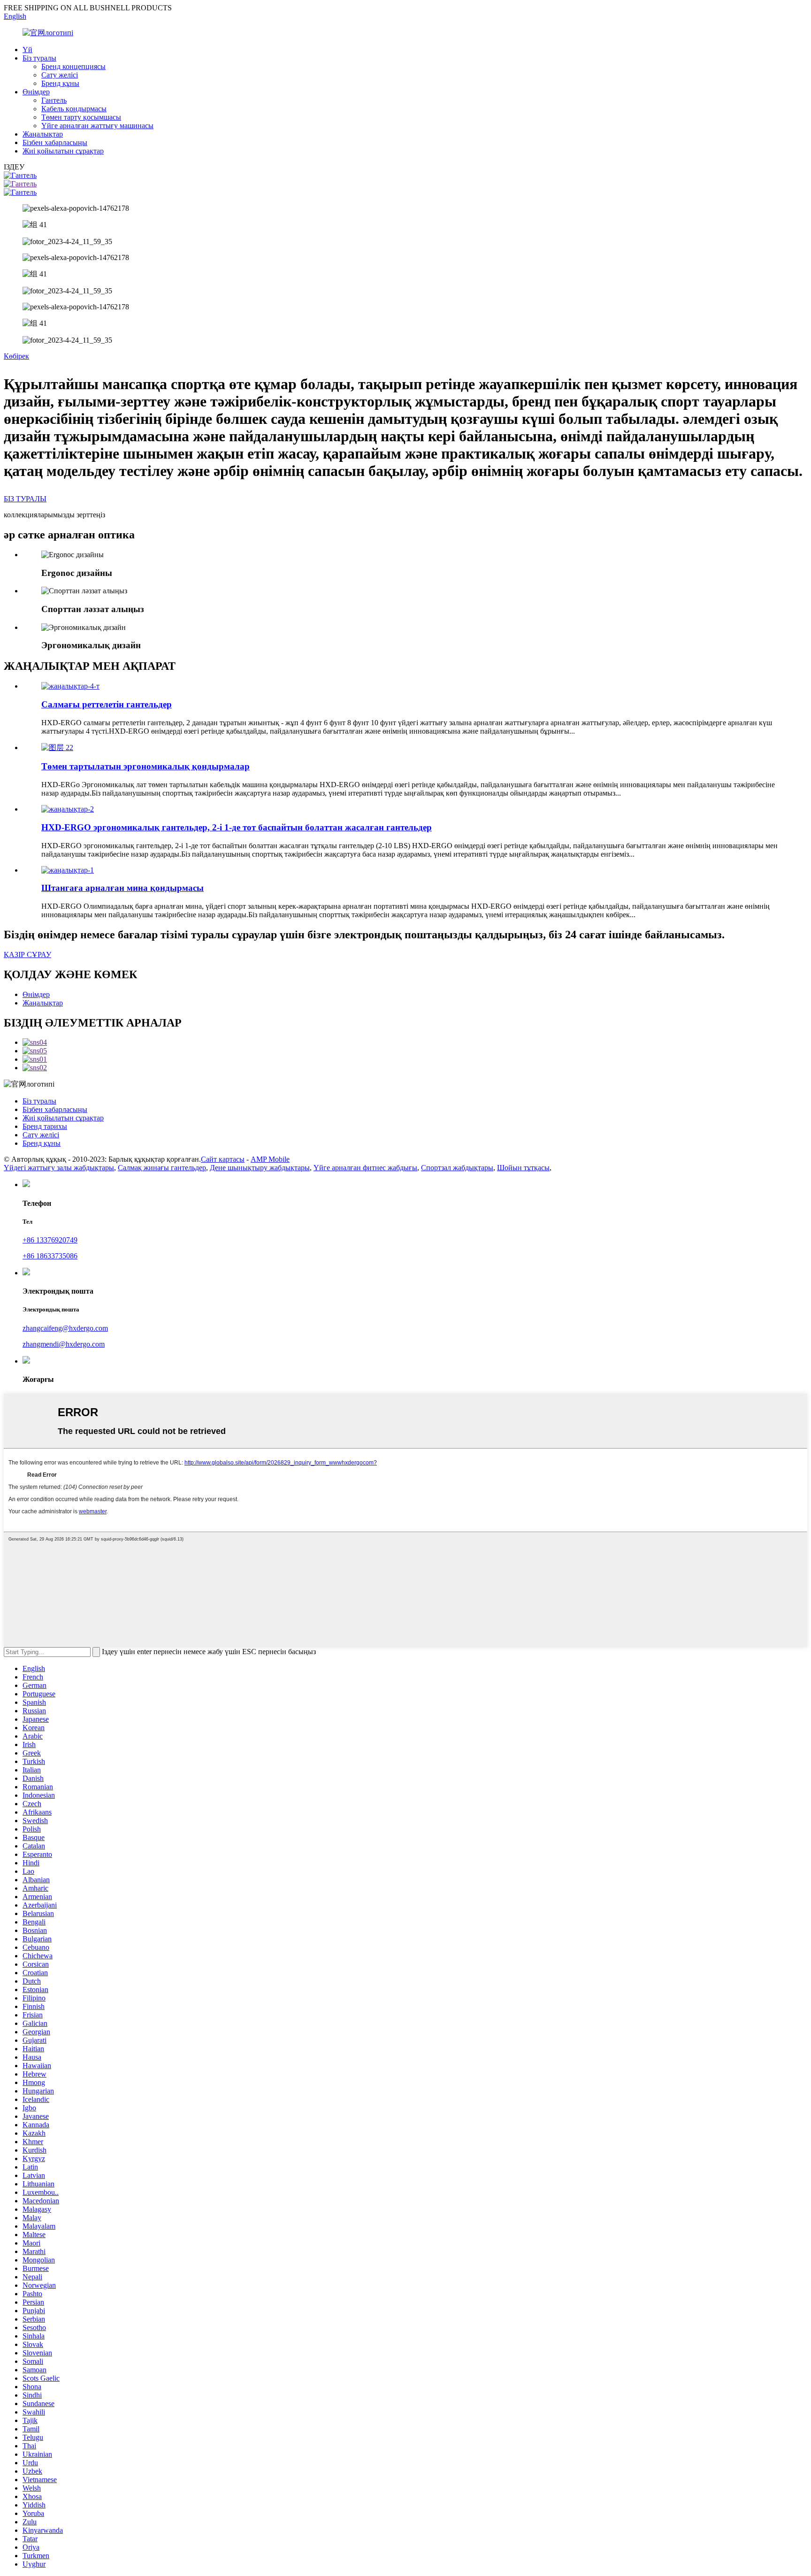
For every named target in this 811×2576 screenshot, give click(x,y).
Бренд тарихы (45, 1126)
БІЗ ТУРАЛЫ (25, 499)
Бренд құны (60, 83)
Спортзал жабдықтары (457, 1168)
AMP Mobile (270, 1159)
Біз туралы (39, 58)
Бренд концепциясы (73, 66)
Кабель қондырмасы (74, 109)
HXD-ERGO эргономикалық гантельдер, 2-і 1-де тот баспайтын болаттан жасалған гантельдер (237, 827)
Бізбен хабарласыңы (55, 142)
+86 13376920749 (50, 1240)
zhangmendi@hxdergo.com (64, 1344)
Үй (27, 50)
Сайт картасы (223, 1159)
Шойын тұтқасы (523, 1168)
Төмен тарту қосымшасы (81, 117)
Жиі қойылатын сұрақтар (63, 151)
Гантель (54, 100)
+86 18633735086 (50, 1256)
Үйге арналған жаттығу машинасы (97, 126)
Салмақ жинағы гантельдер (162, 1168)
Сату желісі (60, 75)
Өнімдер (36, 92)
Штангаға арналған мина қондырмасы (122, 888)
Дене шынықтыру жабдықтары (260, 1168)
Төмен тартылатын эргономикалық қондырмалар (145, 766)
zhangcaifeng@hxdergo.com (65, 1328)
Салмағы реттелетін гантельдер (107, 704)
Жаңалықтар (43, 134)
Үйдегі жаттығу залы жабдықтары (59, 1168)
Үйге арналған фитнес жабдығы (365, 1168)
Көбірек (16, 356)
